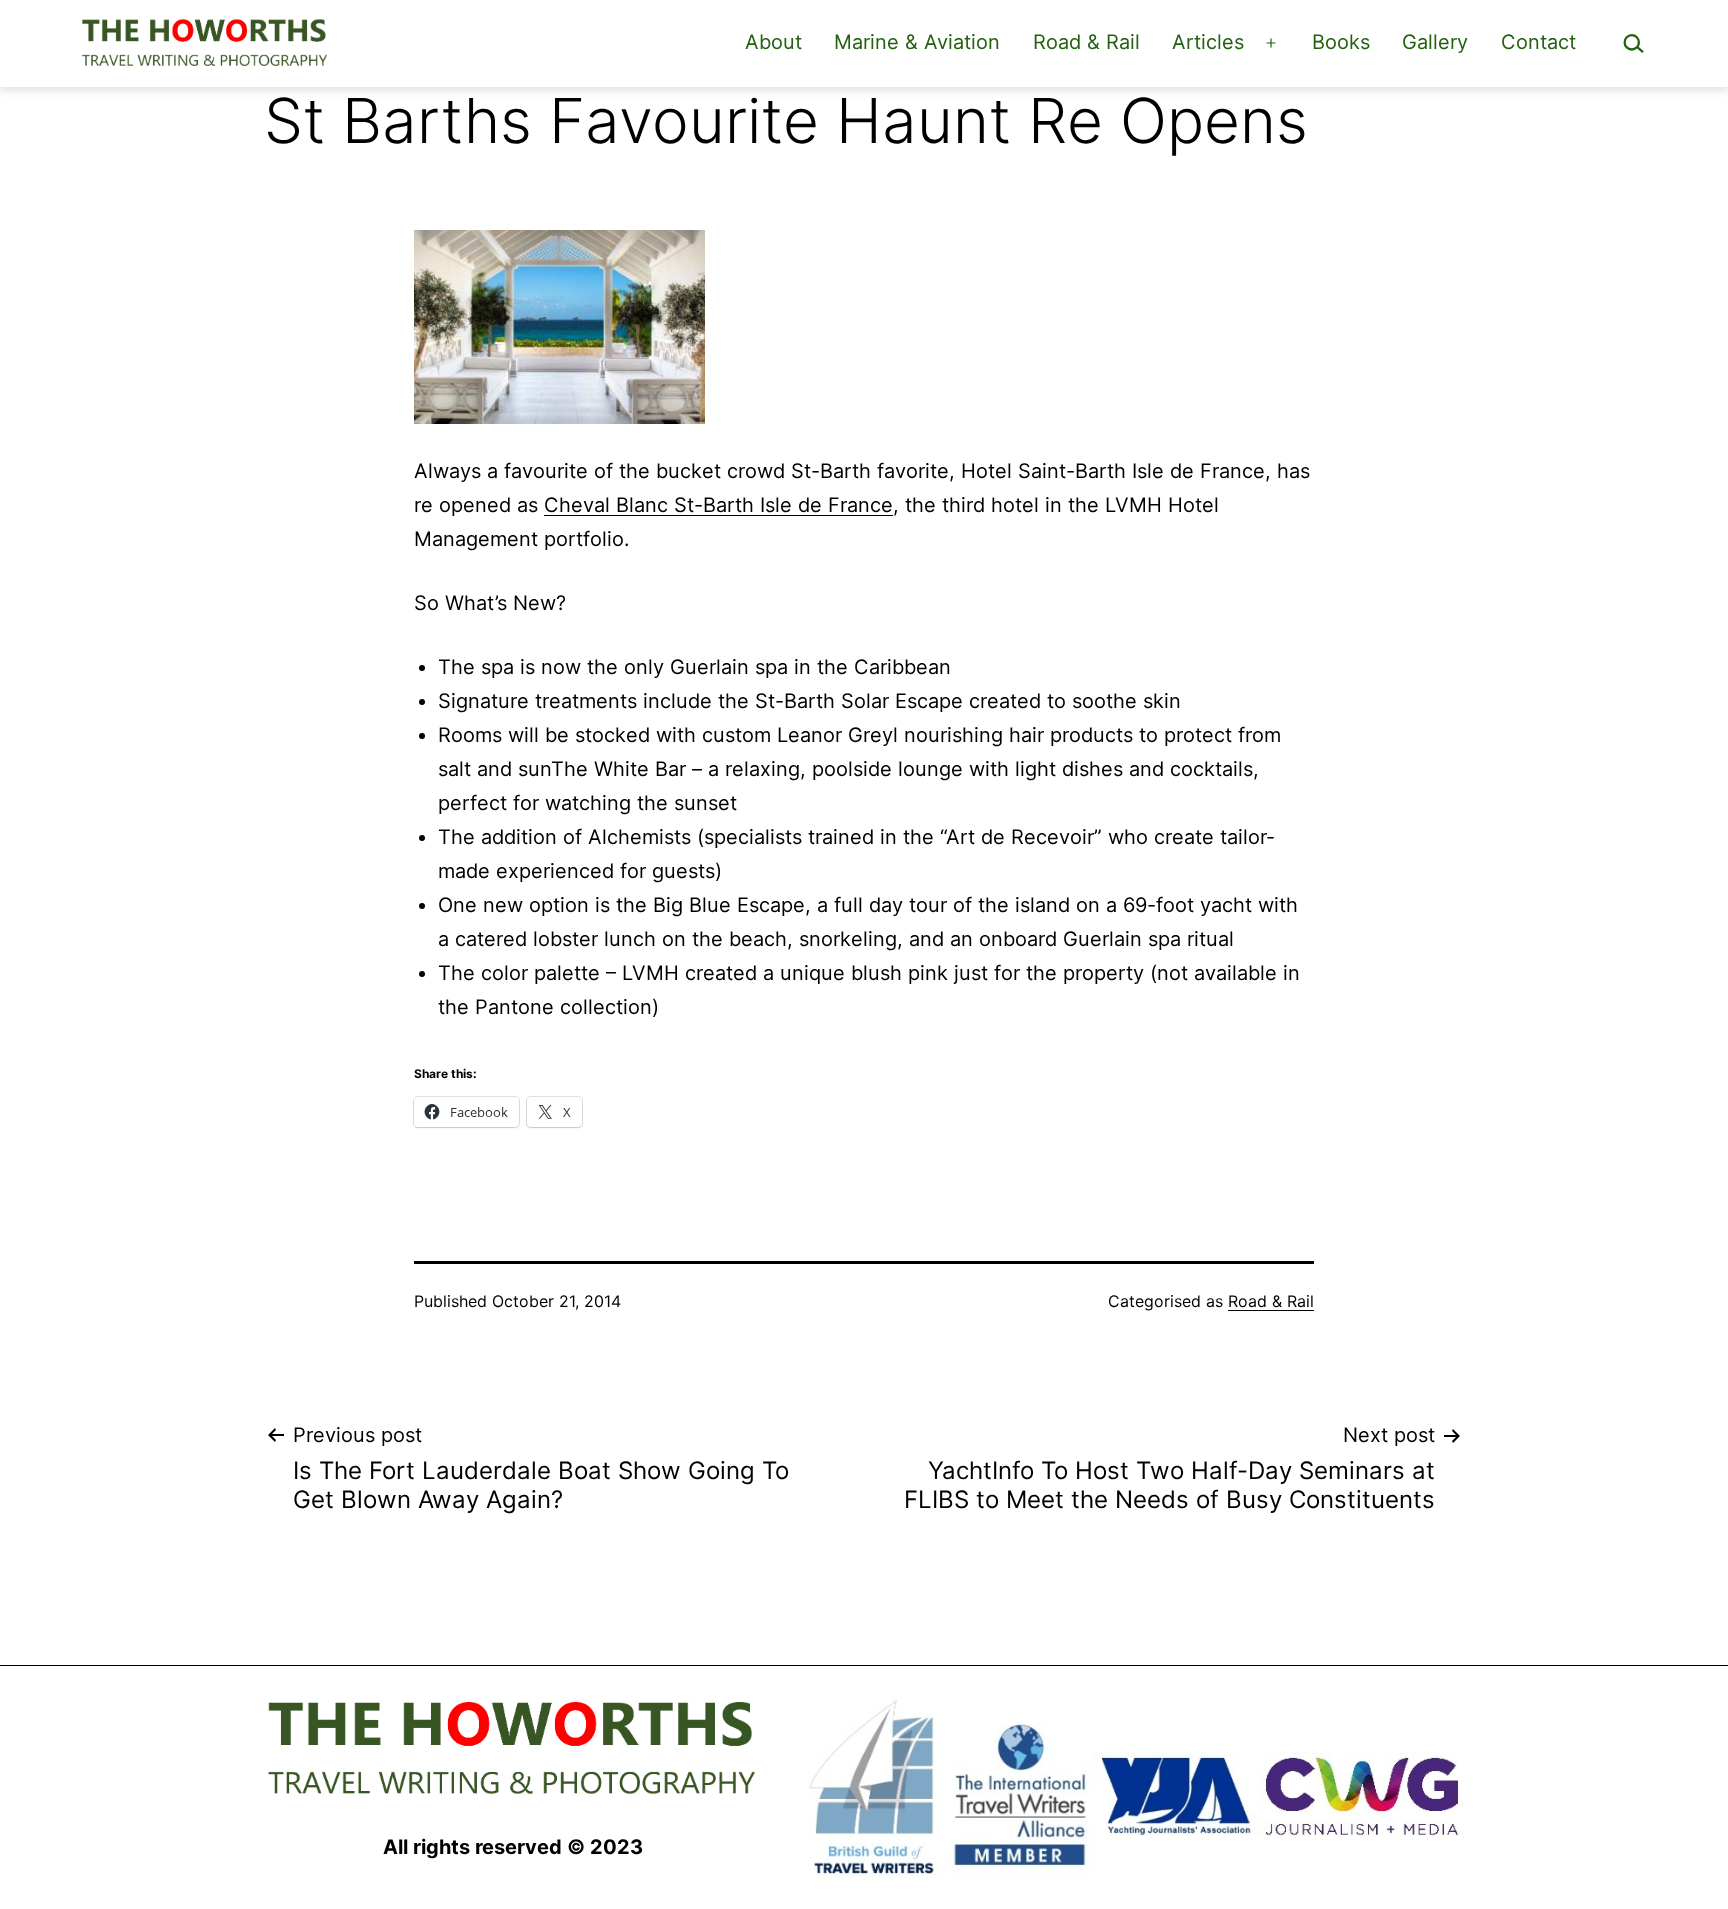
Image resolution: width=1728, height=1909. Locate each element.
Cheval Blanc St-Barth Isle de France (718, 505)
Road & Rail (1086, 42)
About (773, 42)
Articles (1208, 42)
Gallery (1435, 42)
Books (1341, 42)
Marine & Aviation (917, 42)
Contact (1538, 42)
